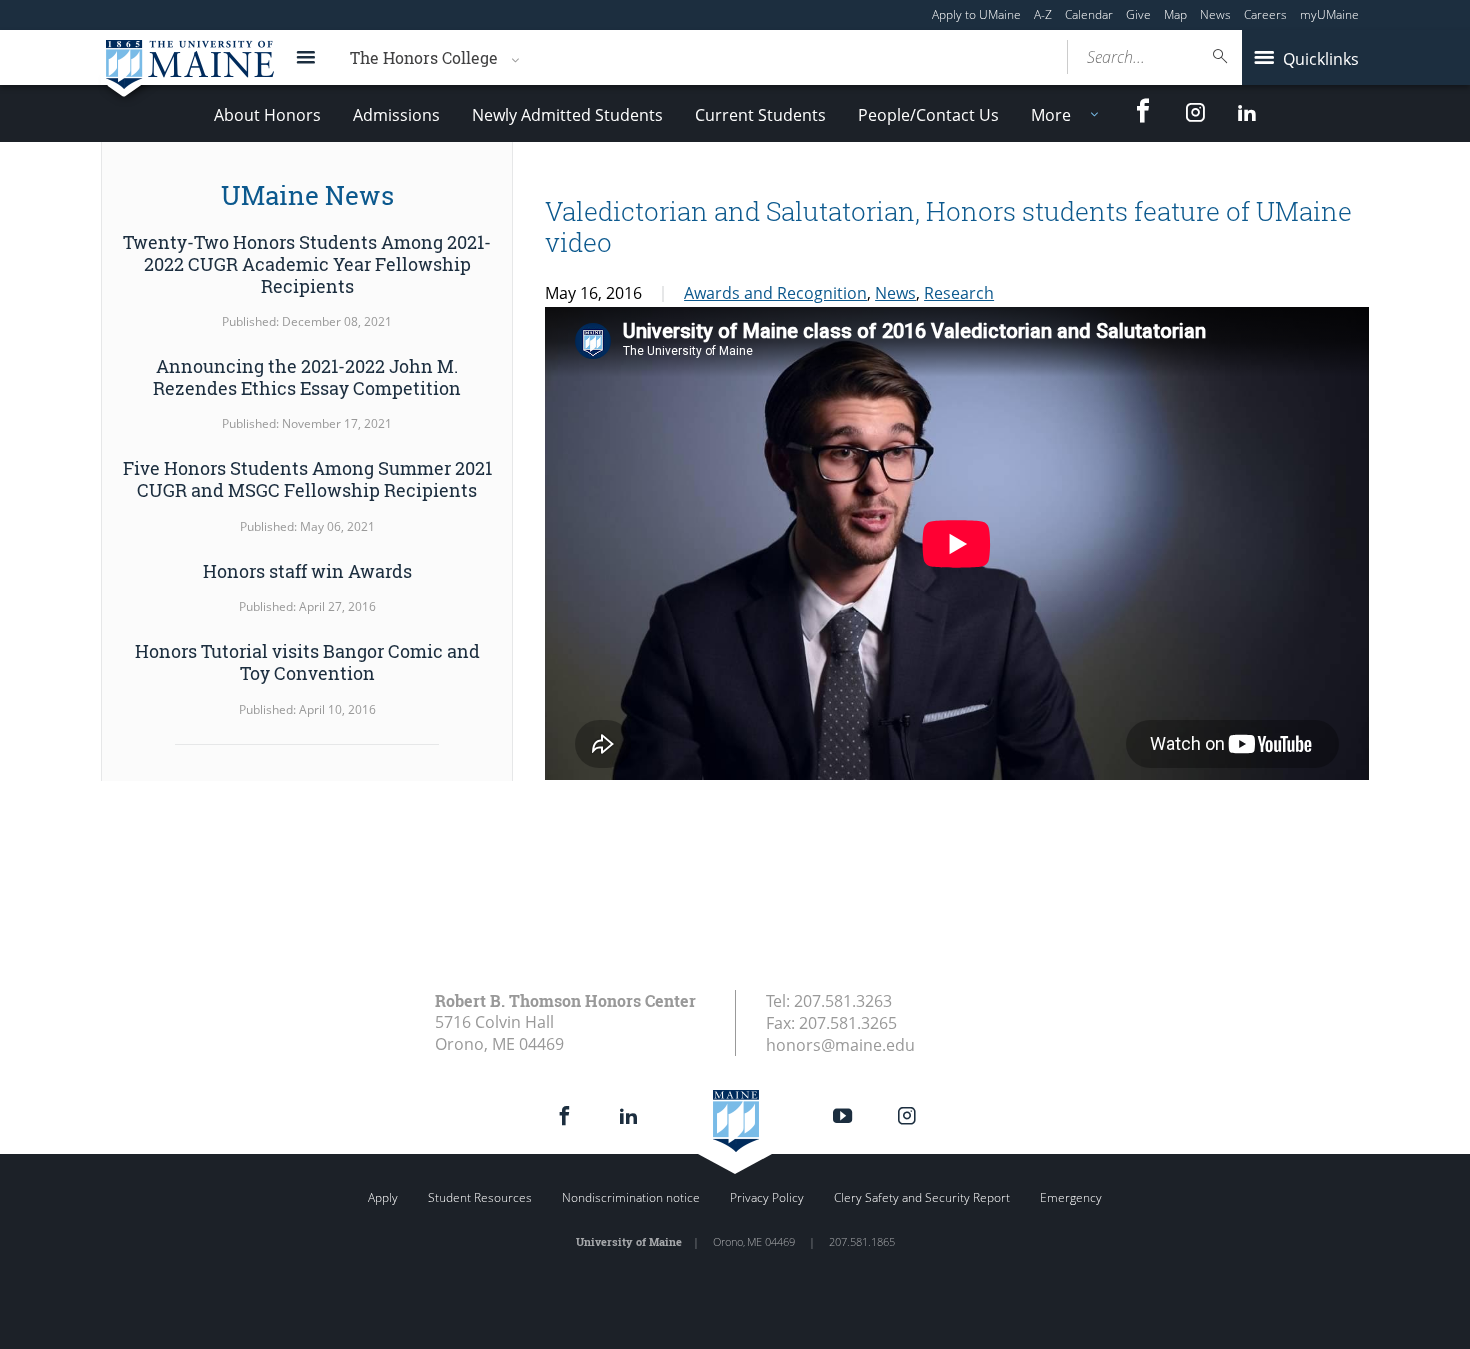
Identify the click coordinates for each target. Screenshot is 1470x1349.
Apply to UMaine (976, 14)
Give (1138, 14)
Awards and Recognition (775, 293)
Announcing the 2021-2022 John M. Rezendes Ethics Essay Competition (307, 377)
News (1215, 14)
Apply (383, 1197)
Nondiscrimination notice (631, 1197)
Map (1175, 14)
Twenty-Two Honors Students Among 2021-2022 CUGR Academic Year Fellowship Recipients (307, 263)
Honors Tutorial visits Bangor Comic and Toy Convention (307, 662)
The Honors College (424, 57)
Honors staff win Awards (307, 571)
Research (959, 293)
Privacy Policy (767, 1197)
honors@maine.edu (840, 1045)
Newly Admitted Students (567, 115)
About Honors (267, 115)
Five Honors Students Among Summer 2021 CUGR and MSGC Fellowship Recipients (307, 479)
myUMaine (1329, 14)
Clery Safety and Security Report (922, 1197)
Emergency (1071, 1197)
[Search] (1221, 56)
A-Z (1043, 14)
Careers (1265, 14)
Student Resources (480, 1197)
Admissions (396, 115)
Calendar (1089, 14)
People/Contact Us (928, 115)
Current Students (760, 115)
